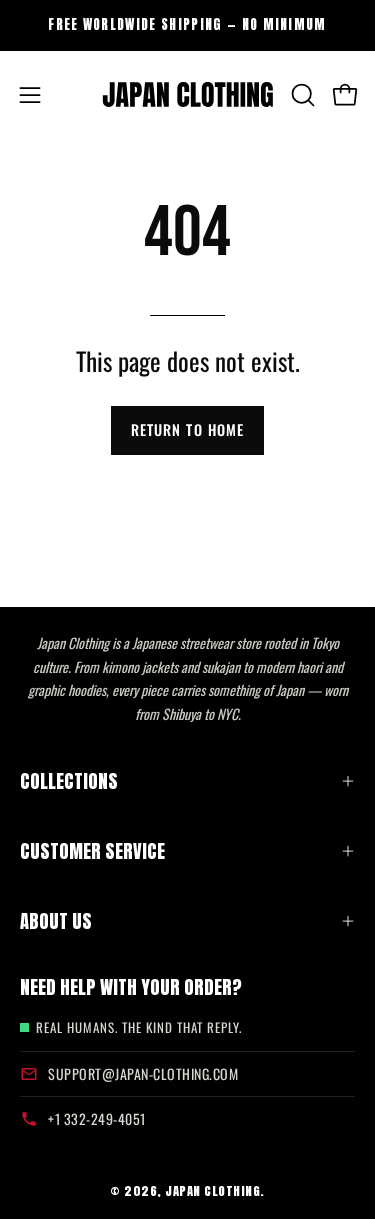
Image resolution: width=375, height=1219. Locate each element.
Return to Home (187, 429)
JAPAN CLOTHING (212, 1190)
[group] (187, 25)
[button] (301, 95)
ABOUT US (56, 921)
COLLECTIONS (69, 781)
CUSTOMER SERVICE (92, 851)
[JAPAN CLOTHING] (188, 95)
